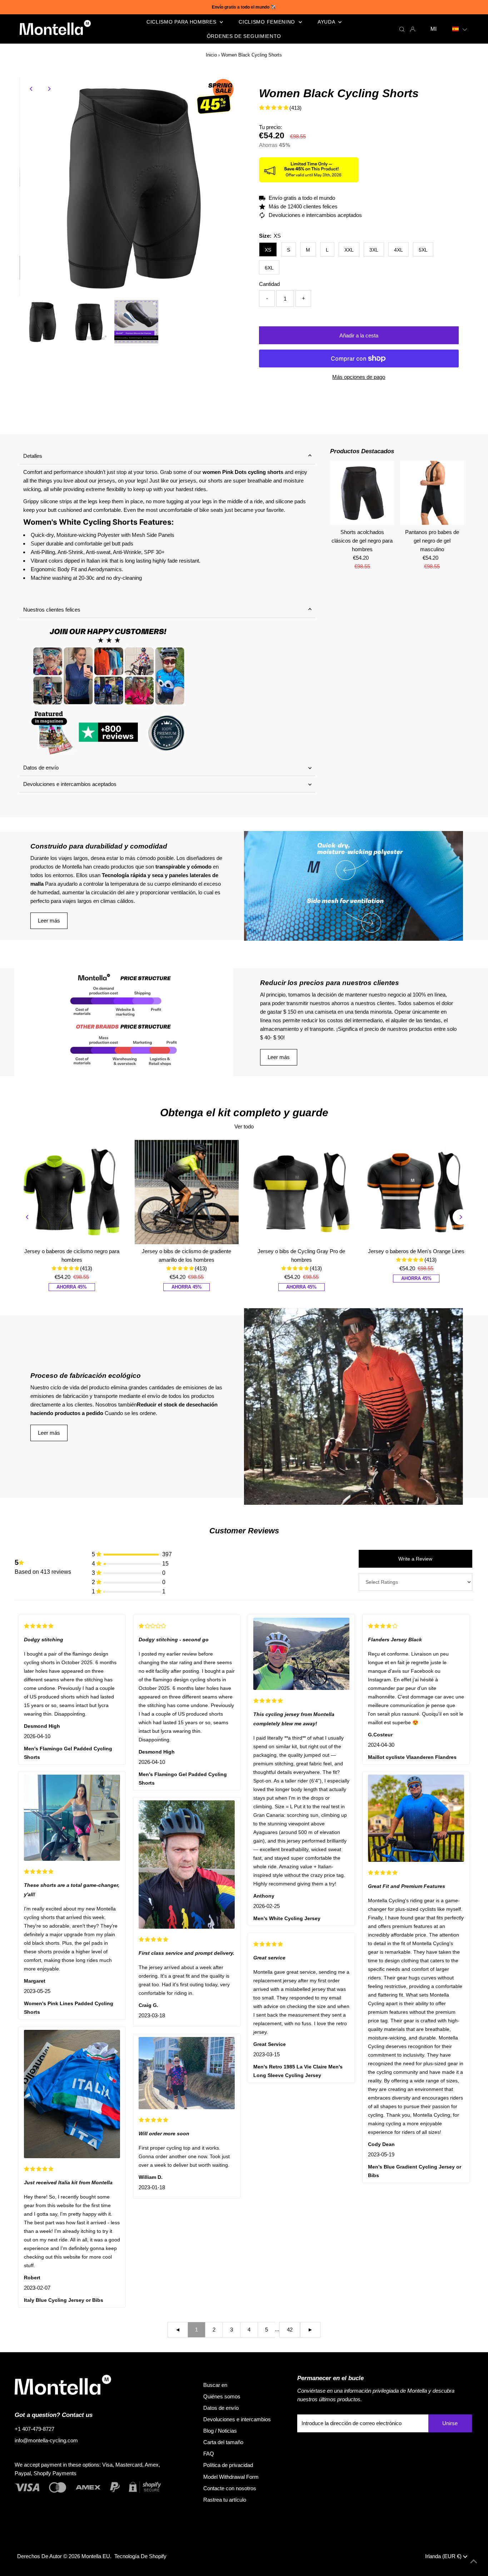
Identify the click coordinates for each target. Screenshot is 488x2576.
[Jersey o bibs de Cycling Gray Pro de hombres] (302, 1192)
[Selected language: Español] (460, 29)
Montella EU (96, 2556)
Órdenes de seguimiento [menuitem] (244, 36)
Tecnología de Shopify (140, 2556)
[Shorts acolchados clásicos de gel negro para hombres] (362, 493)
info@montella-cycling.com (46, 2440)
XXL (349, 250)
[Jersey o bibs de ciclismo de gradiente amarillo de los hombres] (187, 1192)
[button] (460, 29)
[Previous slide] (28, 1217)
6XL (269, 268)
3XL (374, 250)
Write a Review (415, 1559)
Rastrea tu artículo (225, 2500)
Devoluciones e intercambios (237, 2419)
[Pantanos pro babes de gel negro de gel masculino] (432, 493)
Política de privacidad (228, 2465)
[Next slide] (460, 1217)
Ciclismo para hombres (182, 22)
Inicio (211, 55)
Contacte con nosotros (230, 2488)
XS (268, 250)
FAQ (209, 2454)
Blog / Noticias (220, 2431)
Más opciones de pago (359, 377)
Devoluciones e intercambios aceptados (70, 784)
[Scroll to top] (474, 2562)
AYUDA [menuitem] (327, 22)
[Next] (49, 89)
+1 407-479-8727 (34, 2429)
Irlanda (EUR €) (444, 2556)
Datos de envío (41, 768)
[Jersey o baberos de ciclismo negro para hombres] (72, 1192)
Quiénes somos (222, 2396)
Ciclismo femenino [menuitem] (268, 22)
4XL (399, 250)
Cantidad (269, 284)
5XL (423, 250)
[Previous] (31, 89)
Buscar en (215, 2385)
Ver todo (244, 1126)
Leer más (49, 921)
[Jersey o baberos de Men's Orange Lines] (417, 1192)
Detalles (33, 456)
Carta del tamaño (223, 2442)
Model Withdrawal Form (231, 2477)
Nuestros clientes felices (52, 610)
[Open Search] (402, 29)
